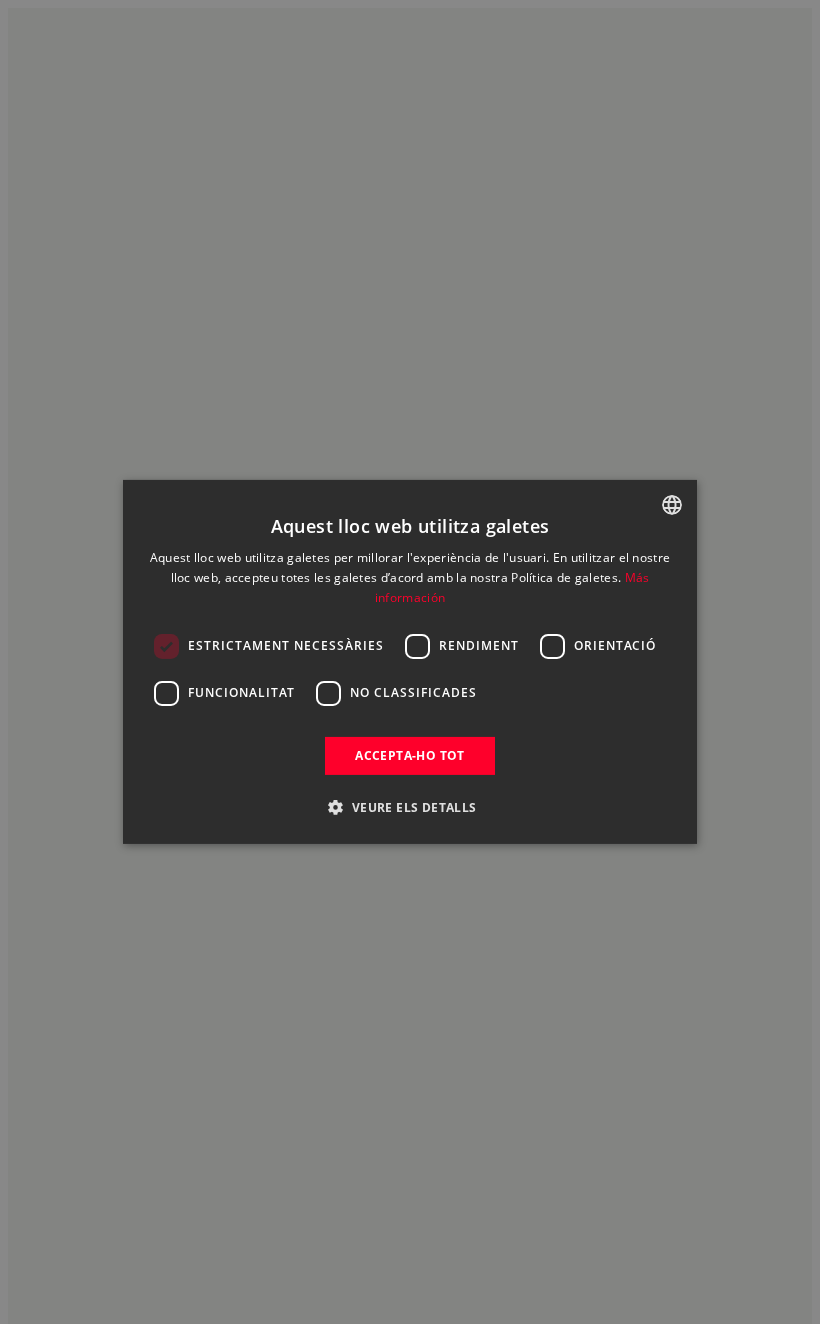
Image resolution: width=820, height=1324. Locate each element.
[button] (409, 807)
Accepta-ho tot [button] (410, 755)
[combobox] (672, 505)
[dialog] (410, 662)
